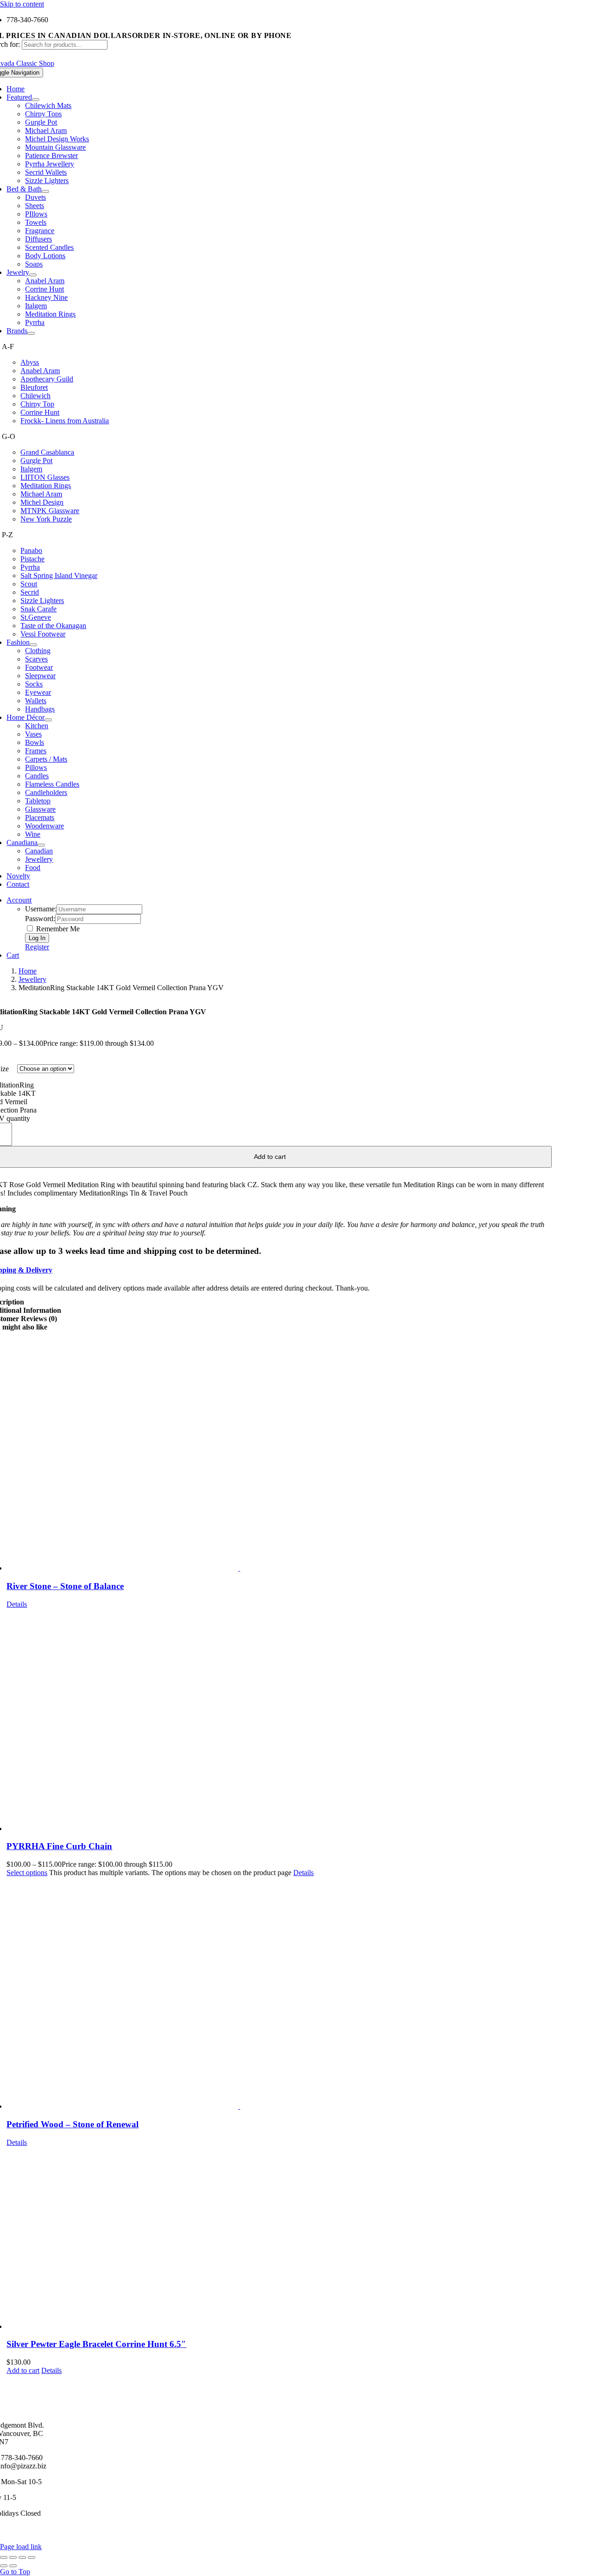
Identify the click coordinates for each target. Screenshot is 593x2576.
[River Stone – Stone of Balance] (279, 1456)
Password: (40, 919)
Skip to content (22, 4)
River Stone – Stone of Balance (65, 1586)
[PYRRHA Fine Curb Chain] (279, 1721)
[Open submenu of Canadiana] (41, 845)
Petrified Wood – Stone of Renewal (73, 2124)
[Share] (22, 2557)
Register (37, 947)
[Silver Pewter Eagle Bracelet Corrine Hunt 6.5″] (279, 2239)
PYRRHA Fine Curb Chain (59, 1846)
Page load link (21, 2547)
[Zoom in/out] (4, 2557)
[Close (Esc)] (32, 2557)
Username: (41, 909)
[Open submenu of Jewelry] (33, 275)
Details (17, 1604)
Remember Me (57, 929)
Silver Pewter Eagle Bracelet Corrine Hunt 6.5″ (96, 2344)
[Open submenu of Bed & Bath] (45, 191)
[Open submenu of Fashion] (33, 645)
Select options (27, 1873)
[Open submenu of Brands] (31, 333)
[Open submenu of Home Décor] (48, 720)
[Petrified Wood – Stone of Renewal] (279, 1994)
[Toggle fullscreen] (13, 2557)
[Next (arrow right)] (13, 2566)
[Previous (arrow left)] (4, 2566)
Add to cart (23, 2370)
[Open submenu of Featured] (36, 100)
